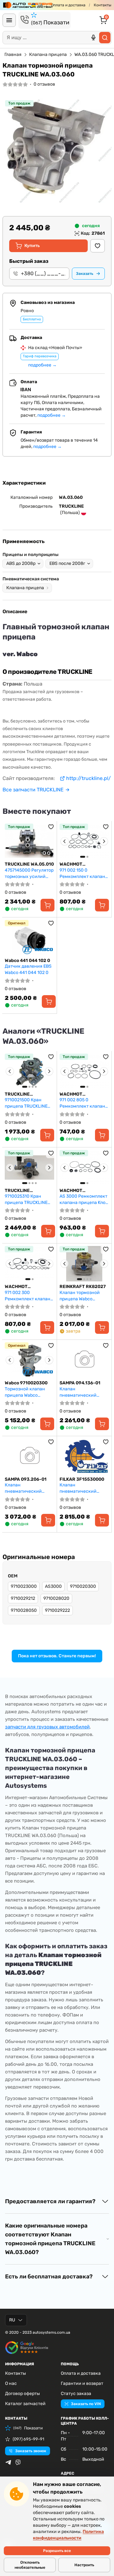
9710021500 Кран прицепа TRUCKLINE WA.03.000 (26, 1103)
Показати (50, 22)
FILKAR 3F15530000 (82, 1479)
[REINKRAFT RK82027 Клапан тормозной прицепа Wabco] (84, 1264)
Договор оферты (22, 2394)
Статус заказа (76, 2394)
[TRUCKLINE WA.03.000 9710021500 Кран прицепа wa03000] (29, 1071)
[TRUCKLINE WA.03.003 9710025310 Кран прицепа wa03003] (29, 1168)
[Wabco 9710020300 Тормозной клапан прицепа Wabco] (29, 1360)
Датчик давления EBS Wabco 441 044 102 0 (28, 969)
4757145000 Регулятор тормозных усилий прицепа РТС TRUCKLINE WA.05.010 (29, 873)
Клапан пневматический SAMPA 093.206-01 (25, 1488)
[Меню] (9, 20)
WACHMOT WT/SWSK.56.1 (20, 1287)
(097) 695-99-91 (28, 2439)
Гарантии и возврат (82, 2383)
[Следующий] (104, 841)
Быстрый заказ (29, 261)
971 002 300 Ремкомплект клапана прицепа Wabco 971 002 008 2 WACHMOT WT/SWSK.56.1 (29, 1296)
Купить (32, 246)
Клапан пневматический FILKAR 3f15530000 (80, 1488)
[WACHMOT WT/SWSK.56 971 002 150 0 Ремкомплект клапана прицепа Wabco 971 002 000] (84, 841)
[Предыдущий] (65, 841)
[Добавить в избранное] (98, 246)
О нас (11, 2383)
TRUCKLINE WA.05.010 (29, 864)
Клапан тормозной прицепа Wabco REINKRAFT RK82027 (81, 1296)
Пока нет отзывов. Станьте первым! (57, 1656)
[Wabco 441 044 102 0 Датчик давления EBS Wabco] (29, 938)
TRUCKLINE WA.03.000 (17, 1094)
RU (12, 2320)
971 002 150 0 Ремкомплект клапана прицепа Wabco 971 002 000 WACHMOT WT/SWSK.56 (84, 873)
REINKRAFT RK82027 (83, 1287)
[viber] (18, 2462)
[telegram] (8, 2462)
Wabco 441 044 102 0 (27, 961)
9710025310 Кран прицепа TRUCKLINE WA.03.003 (26, 1199)
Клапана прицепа (48, 54)
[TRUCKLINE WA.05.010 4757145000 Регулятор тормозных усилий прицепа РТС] (29, 841)
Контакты (103, 5)
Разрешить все (57, 2551)
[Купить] (47, 905)
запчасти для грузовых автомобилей (47, 1727)
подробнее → (42, 365)
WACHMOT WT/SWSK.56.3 (76, 1094)
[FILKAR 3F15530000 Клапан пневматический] (84, 1456)
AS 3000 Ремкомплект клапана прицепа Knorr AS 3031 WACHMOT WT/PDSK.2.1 (84, 1199)
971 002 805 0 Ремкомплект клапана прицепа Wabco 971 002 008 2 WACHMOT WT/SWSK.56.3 (84, 1103)
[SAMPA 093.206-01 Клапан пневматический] (29, 1456)
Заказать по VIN (86, 2404)
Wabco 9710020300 (26, 1383)
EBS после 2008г (67, 563)
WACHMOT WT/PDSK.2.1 (73, 1191)
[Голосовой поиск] (93, 38)
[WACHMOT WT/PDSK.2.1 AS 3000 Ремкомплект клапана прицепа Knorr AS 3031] (84, 1168)
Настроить (84, 2565)
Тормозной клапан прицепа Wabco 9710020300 (25, 1392)
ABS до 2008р (21, 563)
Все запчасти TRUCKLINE (33, 790)
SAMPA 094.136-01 (80, 1383)
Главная (13, 54)
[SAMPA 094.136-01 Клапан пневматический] (84, 1360)
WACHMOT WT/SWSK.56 (73, 864)
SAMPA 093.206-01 (26, 1479)
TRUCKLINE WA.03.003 (17, 1191)
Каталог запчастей (25, 2404)
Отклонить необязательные (30, 2565)
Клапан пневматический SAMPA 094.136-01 (79, 1392)
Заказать (85, 274)
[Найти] (105, 38)
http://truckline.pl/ (89, 778)
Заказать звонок (31, 2451)
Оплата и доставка (68, 5)
